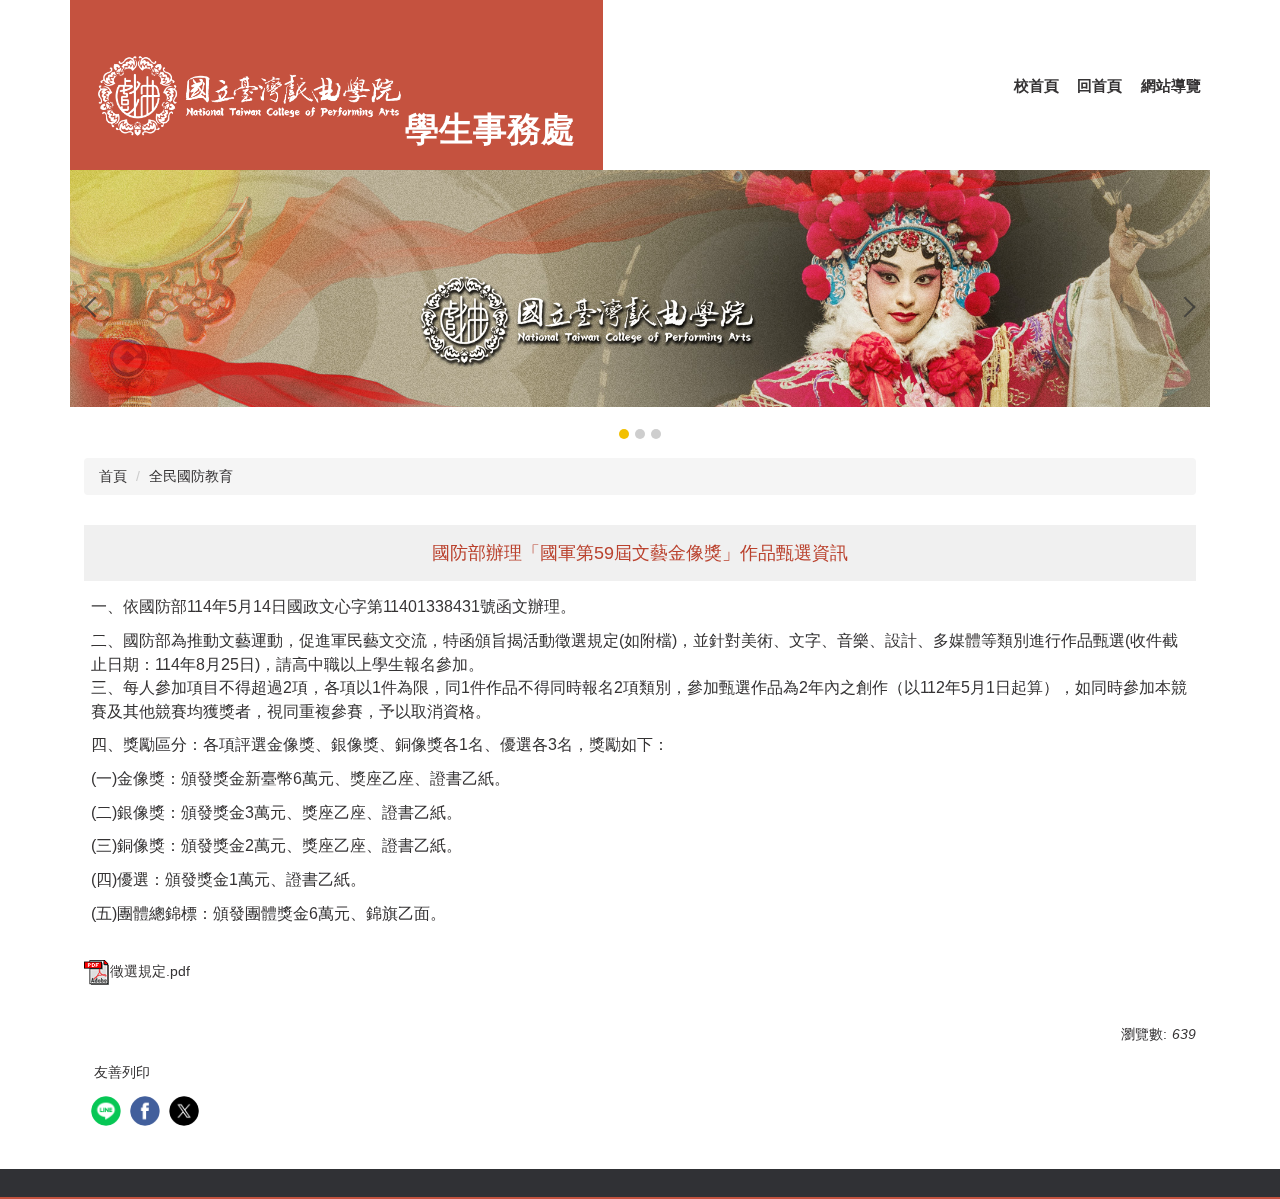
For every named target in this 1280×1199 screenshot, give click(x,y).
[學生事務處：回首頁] (249, 101)
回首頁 (1099, 85)
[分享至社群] (108, 1113)
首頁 (113, 476)
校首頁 (1036, 85)
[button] (95, 307)
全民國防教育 (191, 476)
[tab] (624, 434)
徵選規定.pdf (150, 971)
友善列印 (122, 1072)
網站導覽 (1171, 85)
